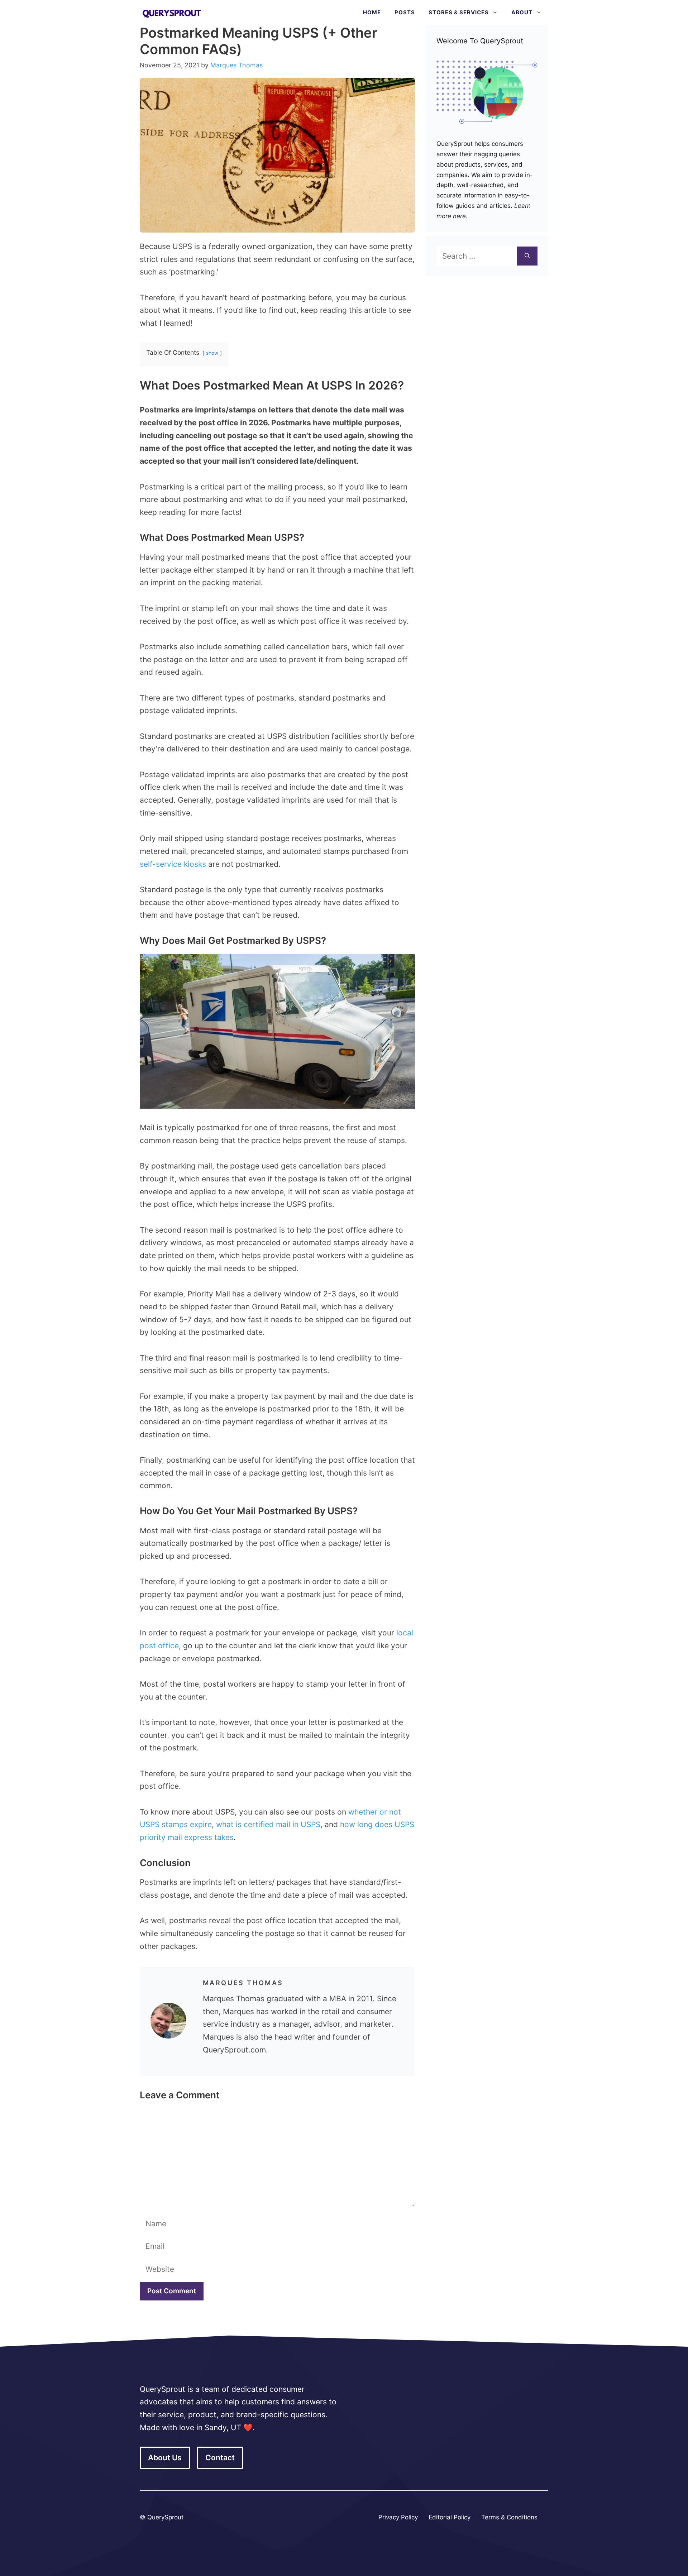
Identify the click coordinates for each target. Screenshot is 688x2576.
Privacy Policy (398, 2517)
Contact (220, 2458)
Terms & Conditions (509, 2517)
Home (372, 12)
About (522, 12)
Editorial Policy (450, 2517)
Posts (405, 12)
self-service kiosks (173, 864)
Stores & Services (459, 12)
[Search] (527, 256)
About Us (165, 2458)
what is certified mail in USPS (268, 1824)
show (212, 353)
